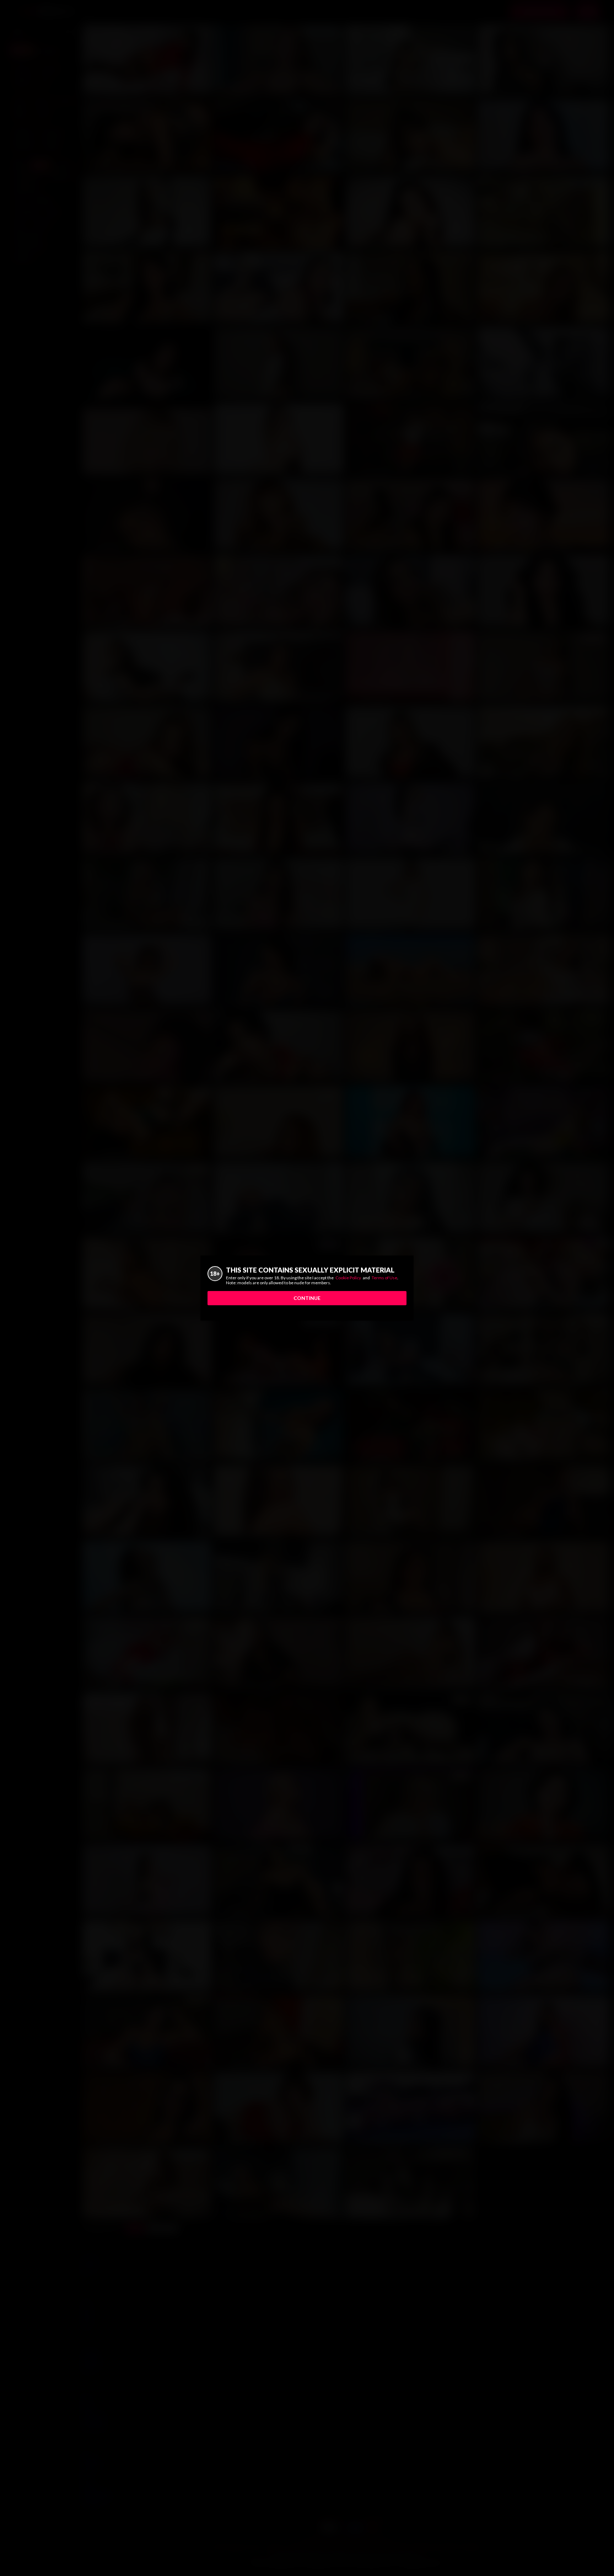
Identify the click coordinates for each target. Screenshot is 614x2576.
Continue (307, 1298)
